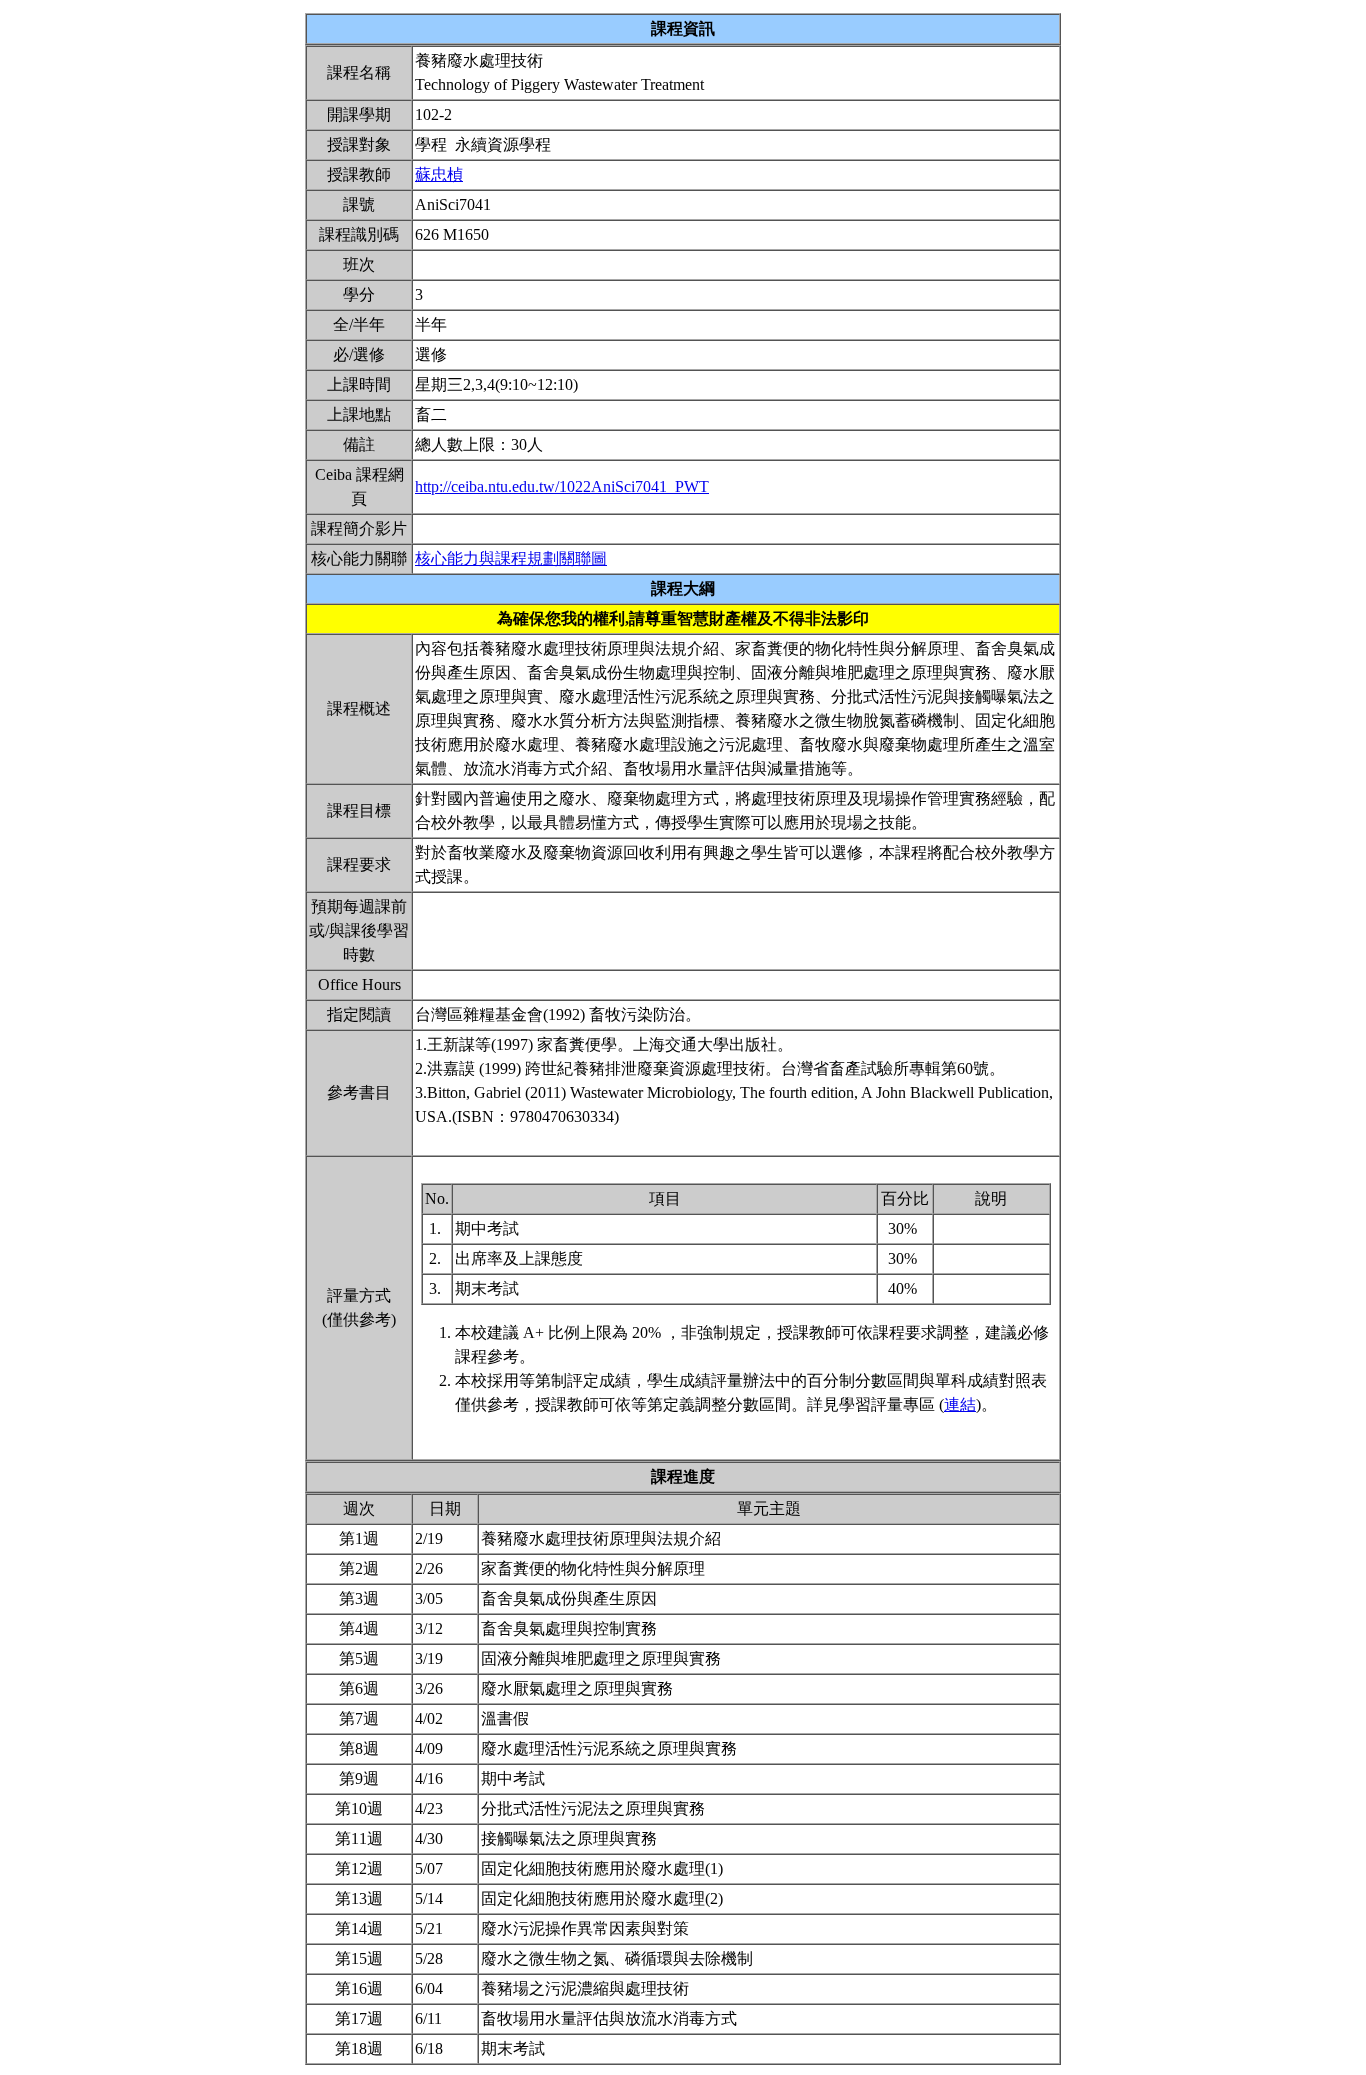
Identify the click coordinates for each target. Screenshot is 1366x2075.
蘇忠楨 (439, 174)
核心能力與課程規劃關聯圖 (511, 558)
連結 (960, 1404)
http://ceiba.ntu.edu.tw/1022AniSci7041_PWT (562, 486)
